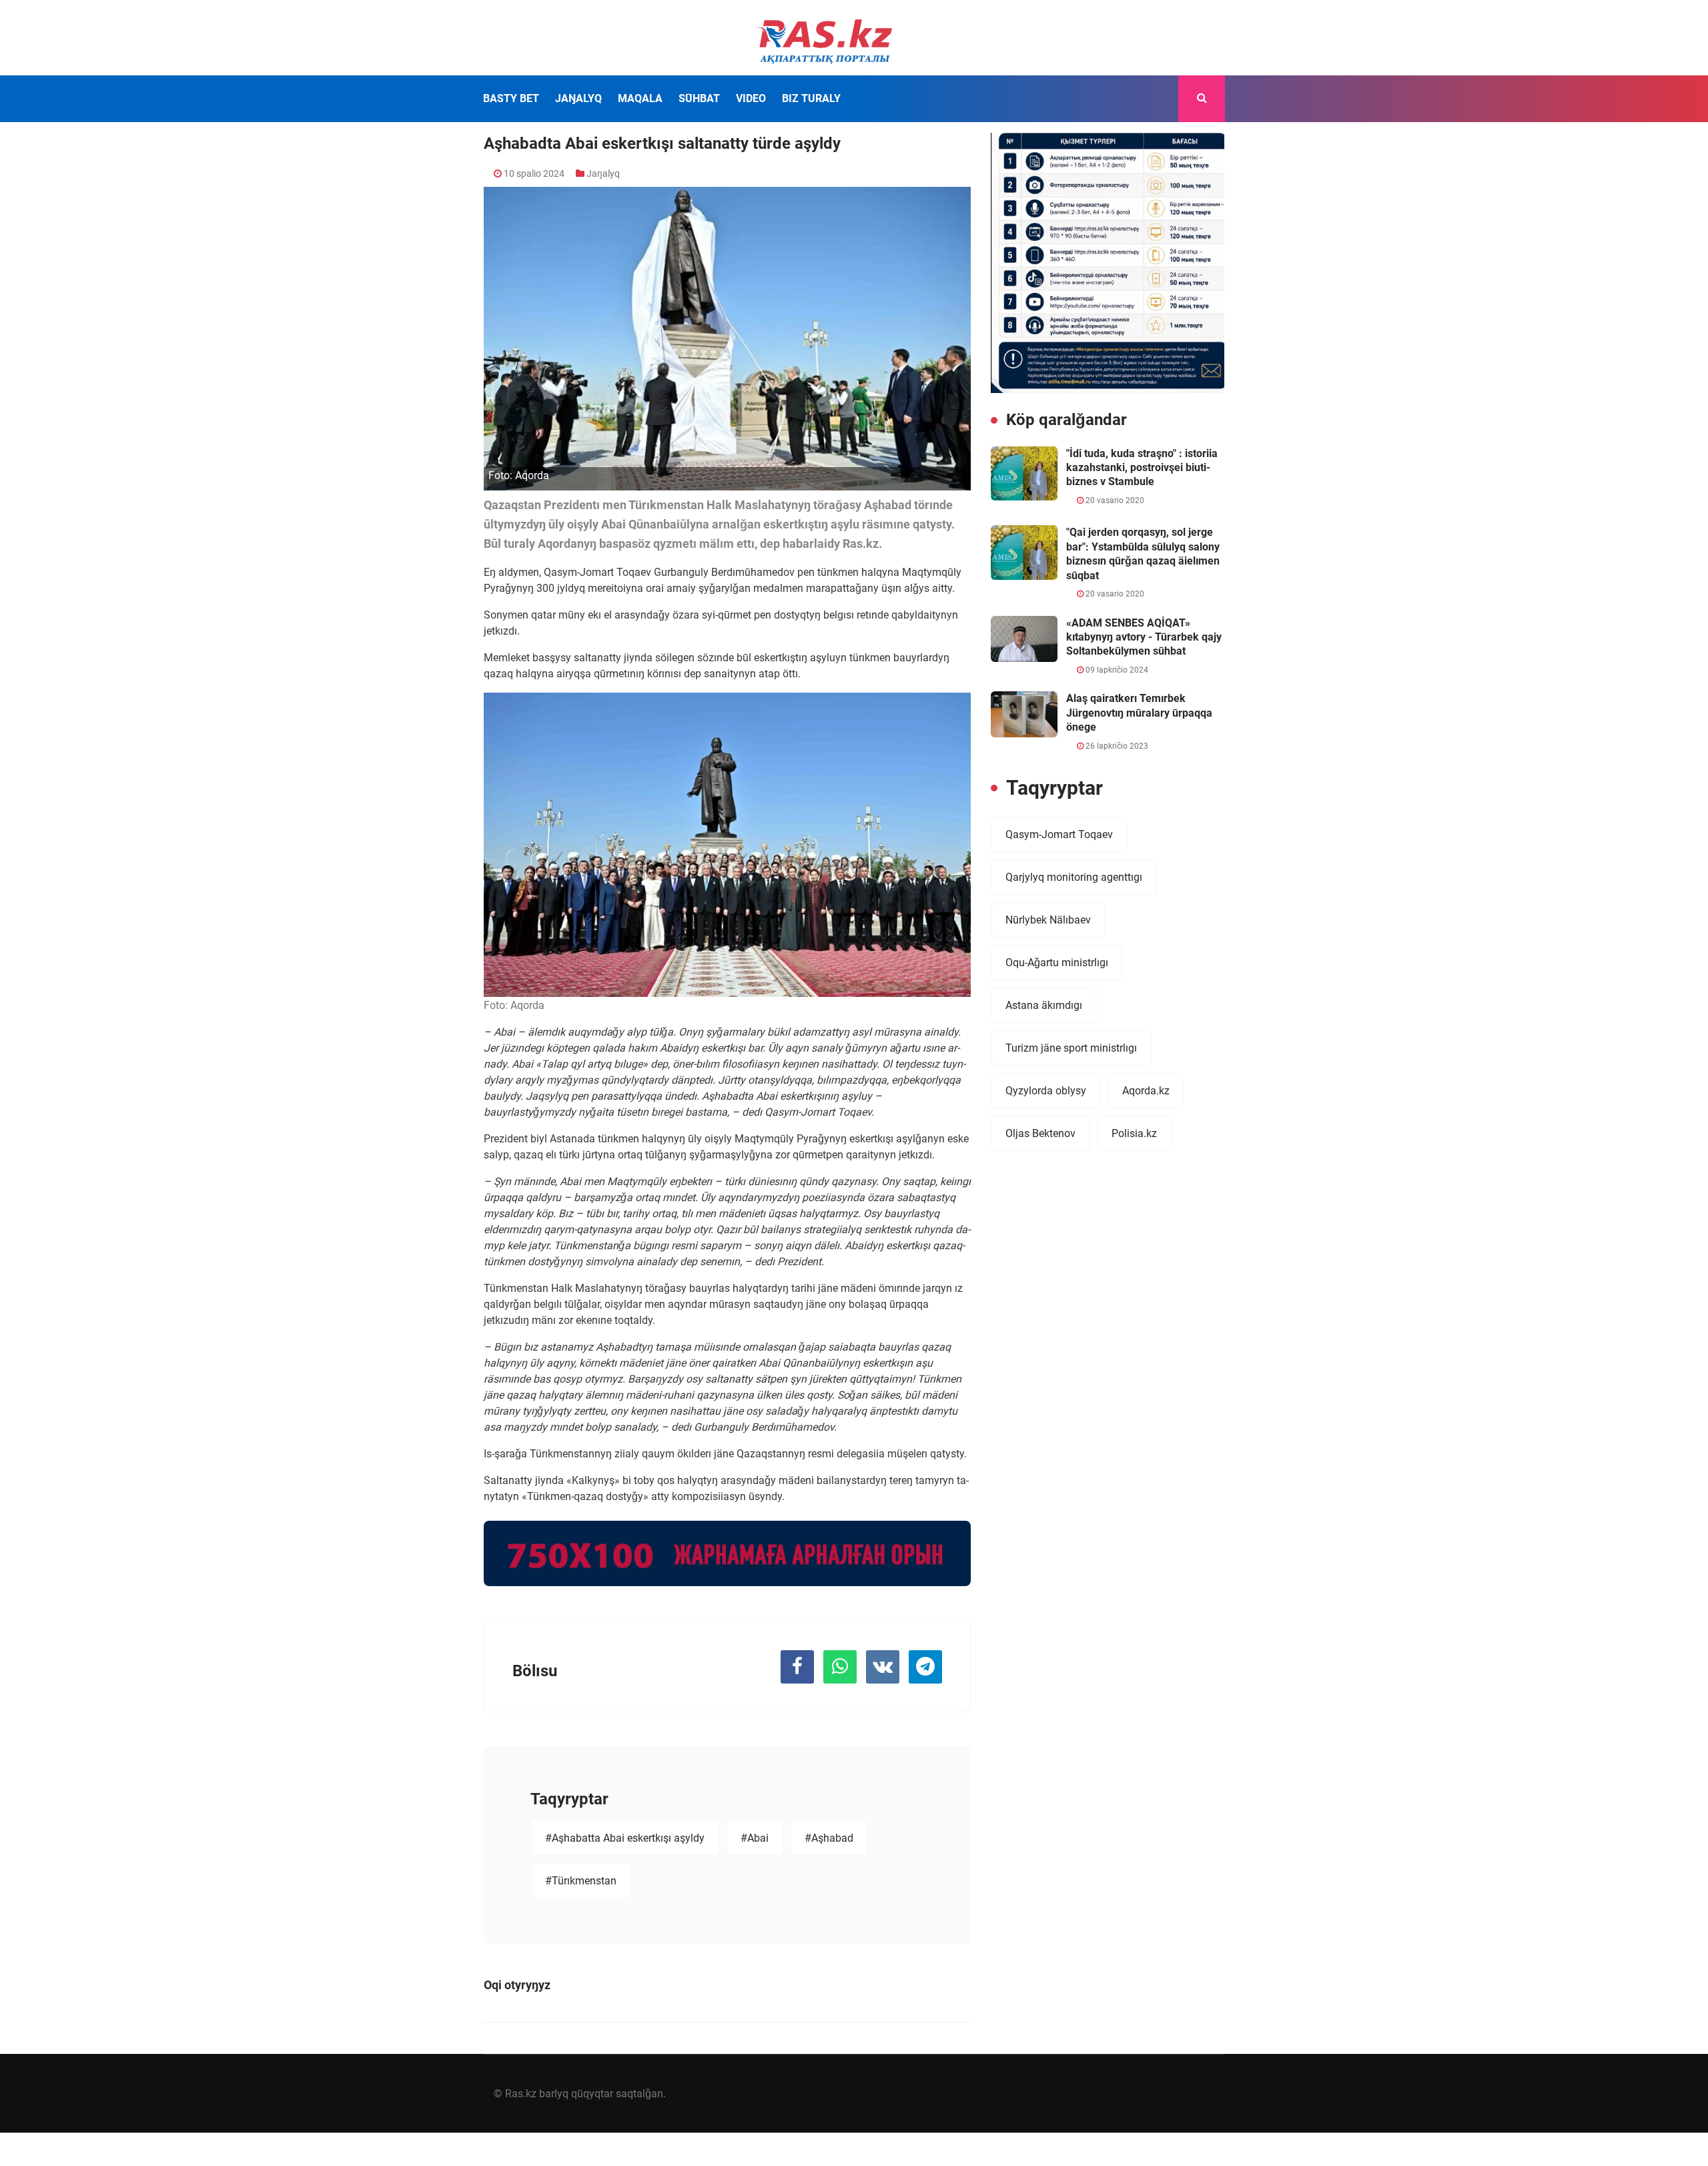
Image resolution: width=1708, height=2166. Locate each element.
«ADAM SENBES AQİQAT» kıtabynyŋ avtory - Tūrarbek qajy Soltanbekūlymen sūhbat (1144, 637)
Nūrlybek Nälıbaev (1048, 920)
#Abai (755, 1838)
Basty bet (511, 98)
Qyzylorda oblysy (1046, 1091)
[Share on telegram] (925, 1667)
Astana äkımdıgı (1044, 1005)
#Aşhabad (829, 1838)
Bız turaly (811, 98)
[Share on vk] (883, 1667)
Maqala (640, 98)
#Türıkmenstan (581, 1881)
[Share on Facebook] (797, 1667)
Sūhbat (699, 98)
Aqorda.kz (1146, 1091)
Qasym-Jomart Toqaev (1059, 834)
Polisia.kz (1134, 1133)
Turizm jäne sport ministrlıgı (1071, 1048)
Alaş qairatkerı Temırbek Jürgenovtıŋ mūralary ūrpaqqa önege (1139, 713)
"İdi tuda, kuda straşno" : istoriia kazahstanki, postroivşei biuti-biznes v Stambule (1142, 468)
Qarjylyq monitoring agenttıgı (1074, 877)
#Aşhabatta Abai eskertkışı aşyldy (625, 1838)
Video (751, 98)
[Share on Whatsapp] (840, 1667)
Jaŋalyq (578, 98)
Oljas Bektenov (1040, 1133)
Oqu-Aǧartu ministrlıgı (1057, 963)
